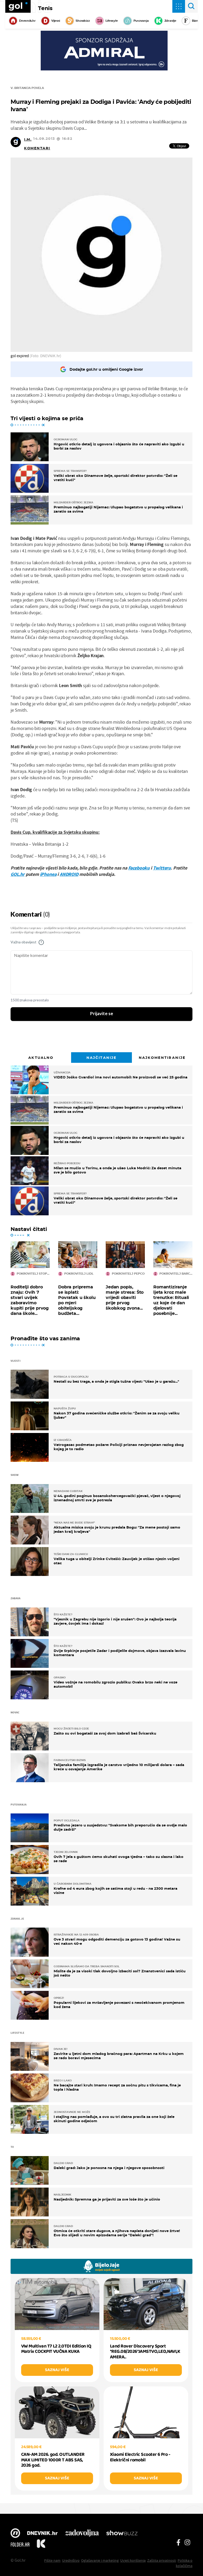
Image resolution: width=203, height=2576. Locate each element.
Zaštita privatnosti (162, 2560)
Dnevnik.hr (27, 21)
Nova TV (15, 2534)
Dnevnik (42, 2534)
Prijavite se (102, 1014)
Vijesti (56, 21)
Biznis (196, 21)
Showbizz (83, 21)
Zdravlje (170, 21)
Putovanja (141, 21)
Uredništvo (71, 2560)
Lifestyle (112, 21)
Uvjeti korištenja (133, 2560)
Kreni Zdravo (41, 2544)
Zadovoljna (82, 2534)
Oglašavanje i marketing (100, 2560)
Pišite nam (52, 2560)
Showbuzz (122, 2534)
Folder (20, 2544)
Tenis (45, 8)
